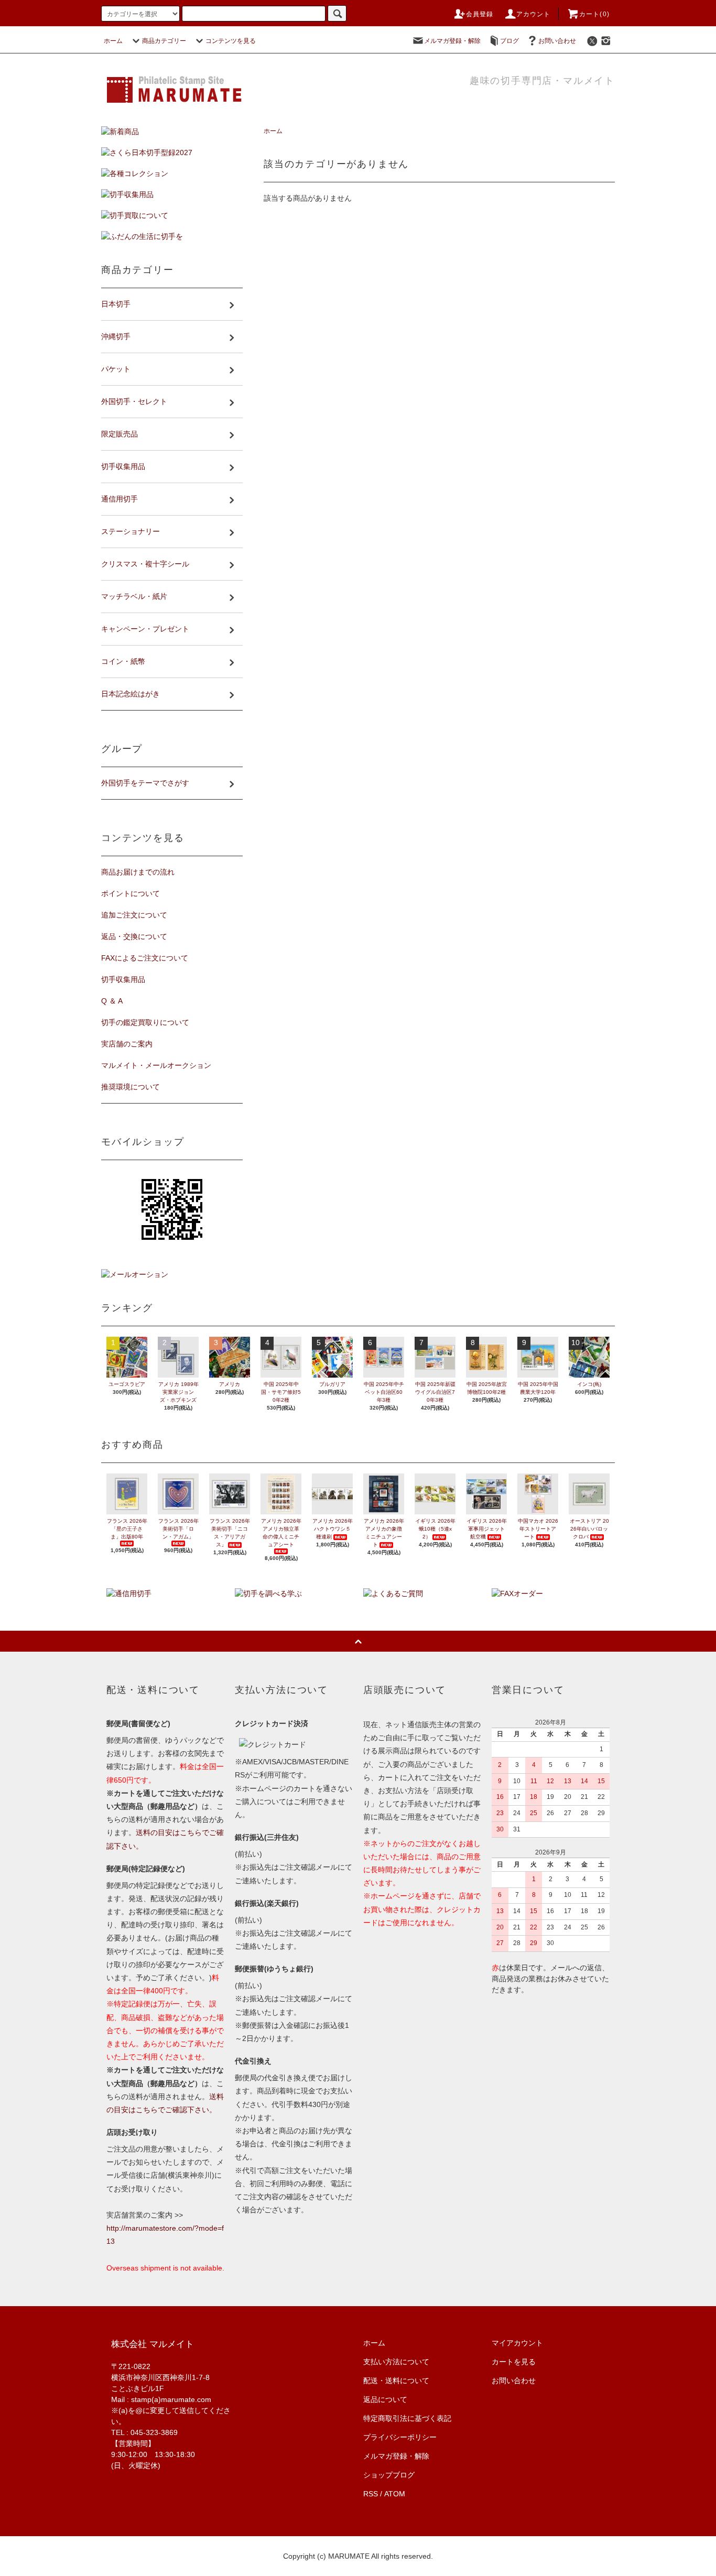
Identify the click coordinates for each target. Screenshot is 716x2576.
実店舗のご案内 (127, 1044)
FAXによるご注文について (145, 958)
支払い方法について (396, 2362)
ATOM (395, 2494)
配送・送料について (396, 2381)
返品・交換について (134, 936)
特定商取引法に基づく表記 (407, 2418)
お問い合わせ (557, 41)
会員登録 (480, 14)
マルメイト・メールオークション (156, 1065)
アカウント (534, 14)
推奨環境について (131, 1087)
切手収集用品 (123, 979)
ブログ (509, 41)
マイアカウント (517, 2343)
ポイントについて (131, 893)
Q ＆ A (112, 1001)
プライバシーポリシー (400, 2437)
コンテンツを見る (231, 41)
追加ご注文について (134, 915)
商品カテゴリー (164, 41)
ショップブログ (389, 2475)
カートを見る (514, 2362)
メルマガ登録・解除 (452, 41)
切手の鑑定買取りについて (145, 1022)
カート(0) (594, 14)
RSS (371, 2494)
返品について (385, 2399)
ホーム (113, 41)
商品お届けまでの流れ (138, 872)
